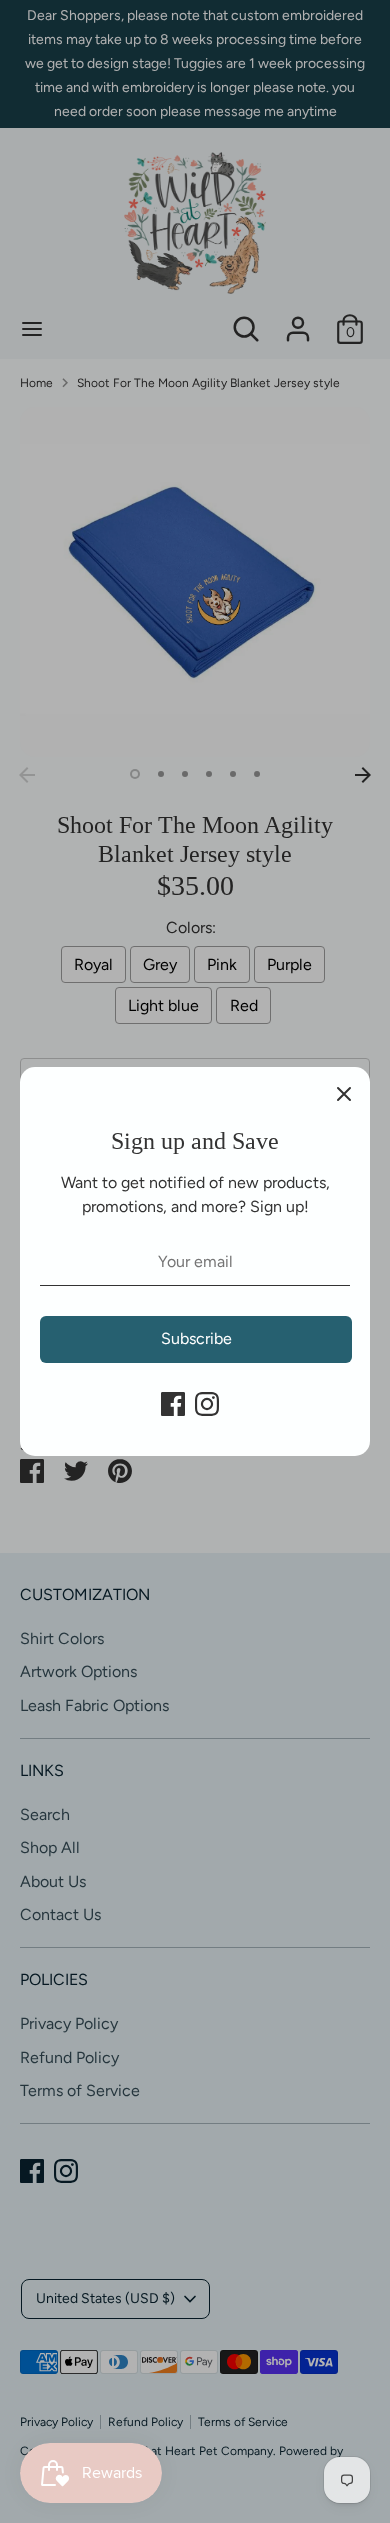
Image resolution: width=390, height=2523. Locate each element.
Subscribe (196, 1338)
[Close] (344, 1093)
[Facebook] (173, 1404)
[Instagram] (207, 1404)
